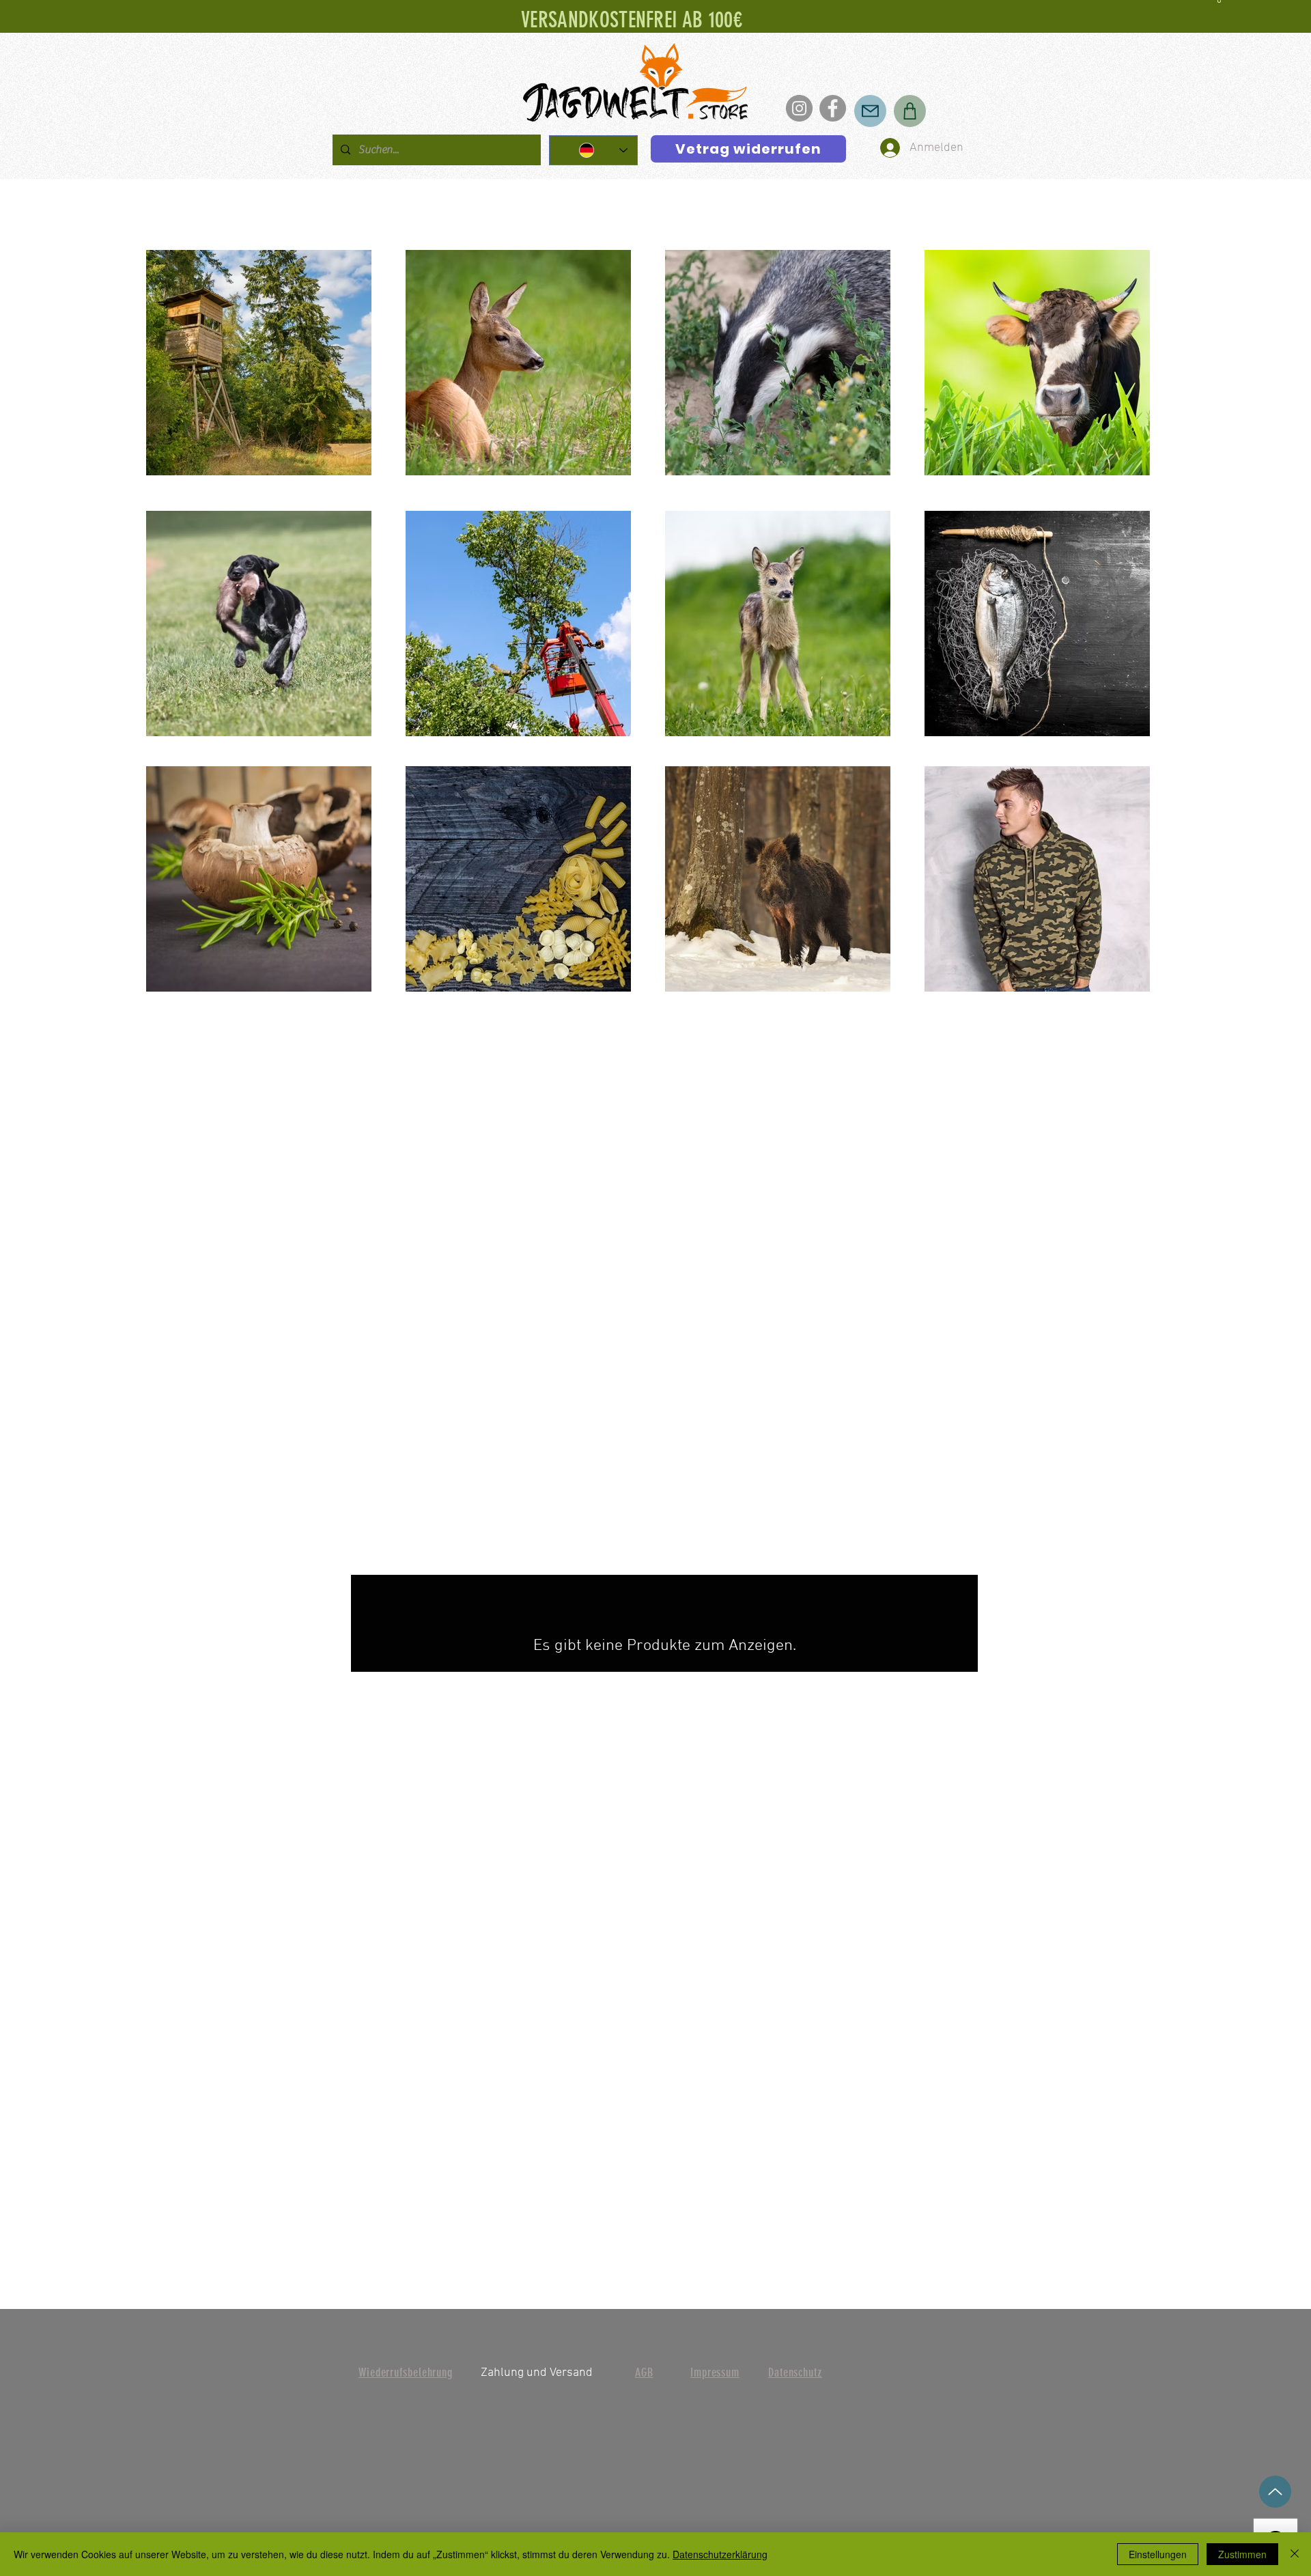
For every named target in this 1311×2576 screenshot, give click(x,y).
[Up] (1275, 2492)
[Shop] (910, 111)
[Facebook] (833, 108)
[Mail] (870, 111)
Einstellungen (1158, 2554)
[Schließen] (1295, 2554)
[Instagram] (799, 108)
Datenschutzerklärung (720, 2554)
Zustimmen (1242, 2554)
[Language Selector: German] (593, 150)
